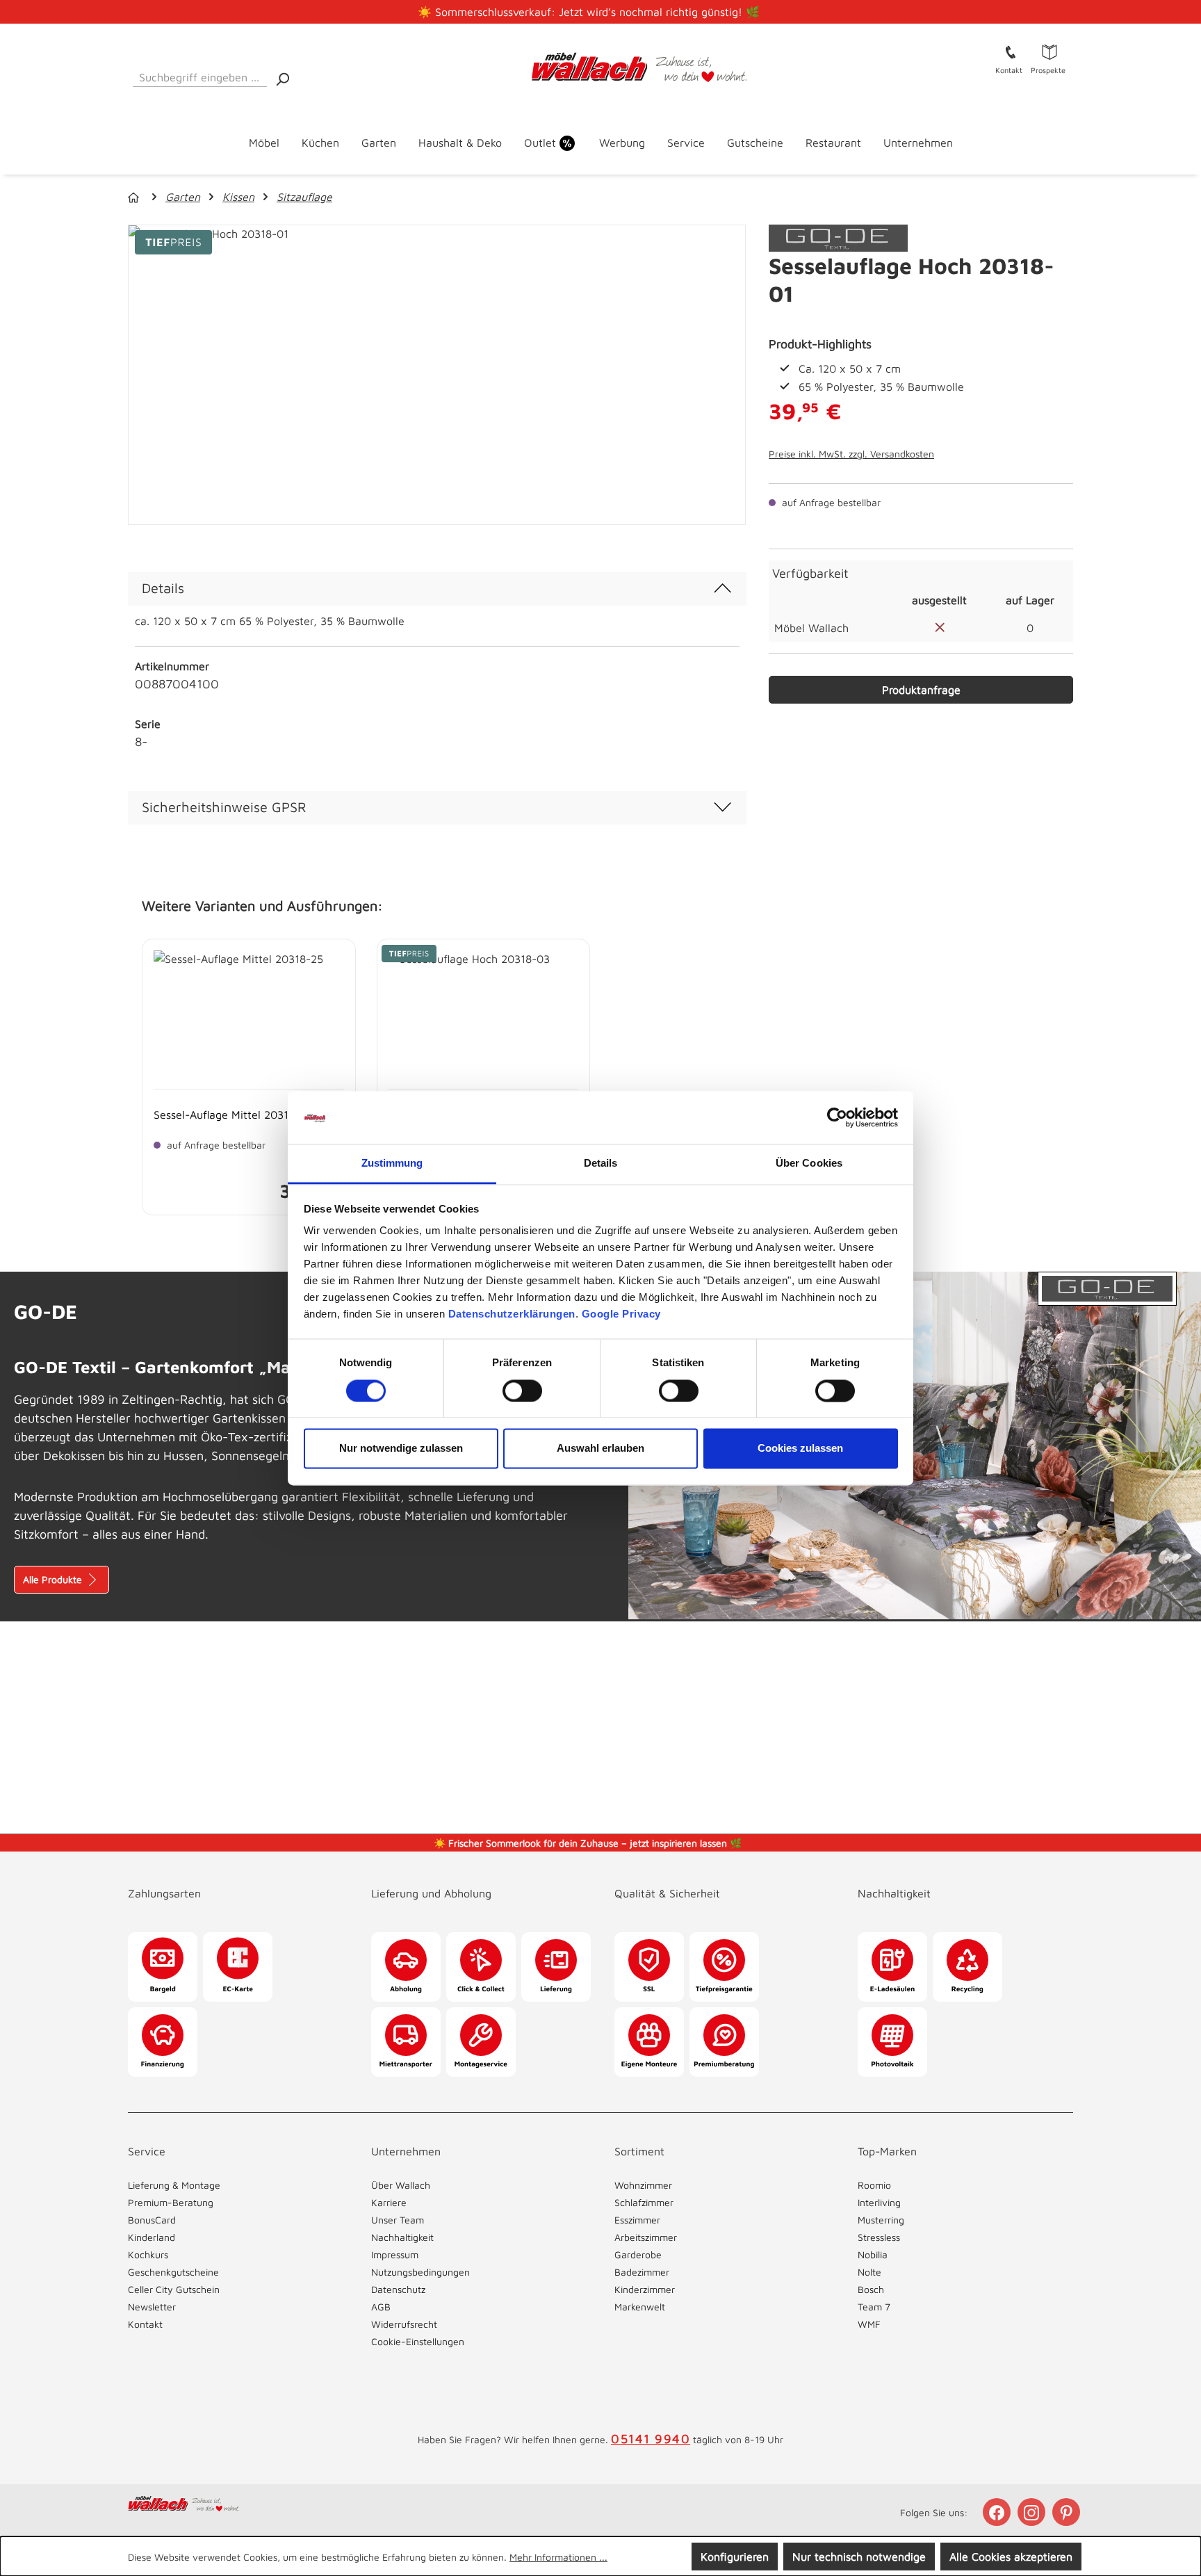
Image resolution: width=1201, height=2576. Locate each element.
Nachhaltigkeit (402, 2237)
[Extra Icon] (1068, 2512)
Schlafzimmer (644, 2202)
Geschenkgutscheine (173, 2272)
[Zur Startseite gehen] (601, 67)
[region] (437, 375)
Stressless (879, 2237)
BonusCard (152, 2220)
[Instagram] (1033, 2512)
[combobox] (200, 75)
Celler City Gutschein (174, 2289)
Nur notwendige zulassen (401, 1449)
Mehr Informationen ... (558, 2557)
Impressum (395, 2254)
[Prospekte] (1049, 51)
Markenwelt (640, 2307)
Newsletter (152, 2307)
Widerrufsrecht (404, 2324)
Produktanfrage (921, 690)
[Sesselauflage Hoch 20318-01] (437, 375)
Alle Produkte (54, 1579)
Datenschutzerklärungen (512, 1314)
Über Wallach (401, 2185)
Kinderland (152, 2237)
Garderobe (638, 2254)
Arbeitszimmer (646, 2237)
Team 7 (874, 2307)
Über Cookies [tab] (809, 1164)
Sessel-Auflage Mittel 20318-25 (233, 1115)
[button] (236, 1879)
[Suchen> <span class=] (282, 78)
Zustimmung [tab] (392, 1164)
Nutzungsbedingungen (420, 2272)
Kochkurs (148, 2254)
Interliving (879, 2202)
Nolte (869, 2272)
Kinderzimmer (645, 2289)
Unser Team (398, 2220)
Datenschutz (398, 2289)
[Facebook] (998, 2512)
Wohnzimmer (643, 2185)
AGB (381, 2307)
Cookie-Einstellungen (418, 2341)
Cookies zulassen (800, 1449)
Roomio (874, 2185)
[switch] (522, 1391)
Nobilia (873, 2254)
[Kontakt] (1011, 51)
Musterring (881, 2220)
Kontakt (145, 2324)
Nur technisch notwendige (859, 2557)
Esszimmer (637, 2220)
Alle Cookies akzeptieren (1011, 2557)
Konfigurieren (735, 2557)
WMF (869, 2324)
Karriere (389, 2202)
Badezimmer (642, 2272)
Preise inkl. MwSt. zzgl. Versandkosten (851, 454)
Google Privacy (621, 1314)
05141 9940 (651, 2439)
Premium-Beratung (171, 2202)
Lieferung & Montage (174, 2185)
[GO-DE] (838, 237)
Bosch (871, 2289)
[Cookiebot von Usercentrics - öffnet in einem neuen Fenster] (837, 1117)
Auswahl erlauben (600, 1449)
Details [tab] (601, 1164)
